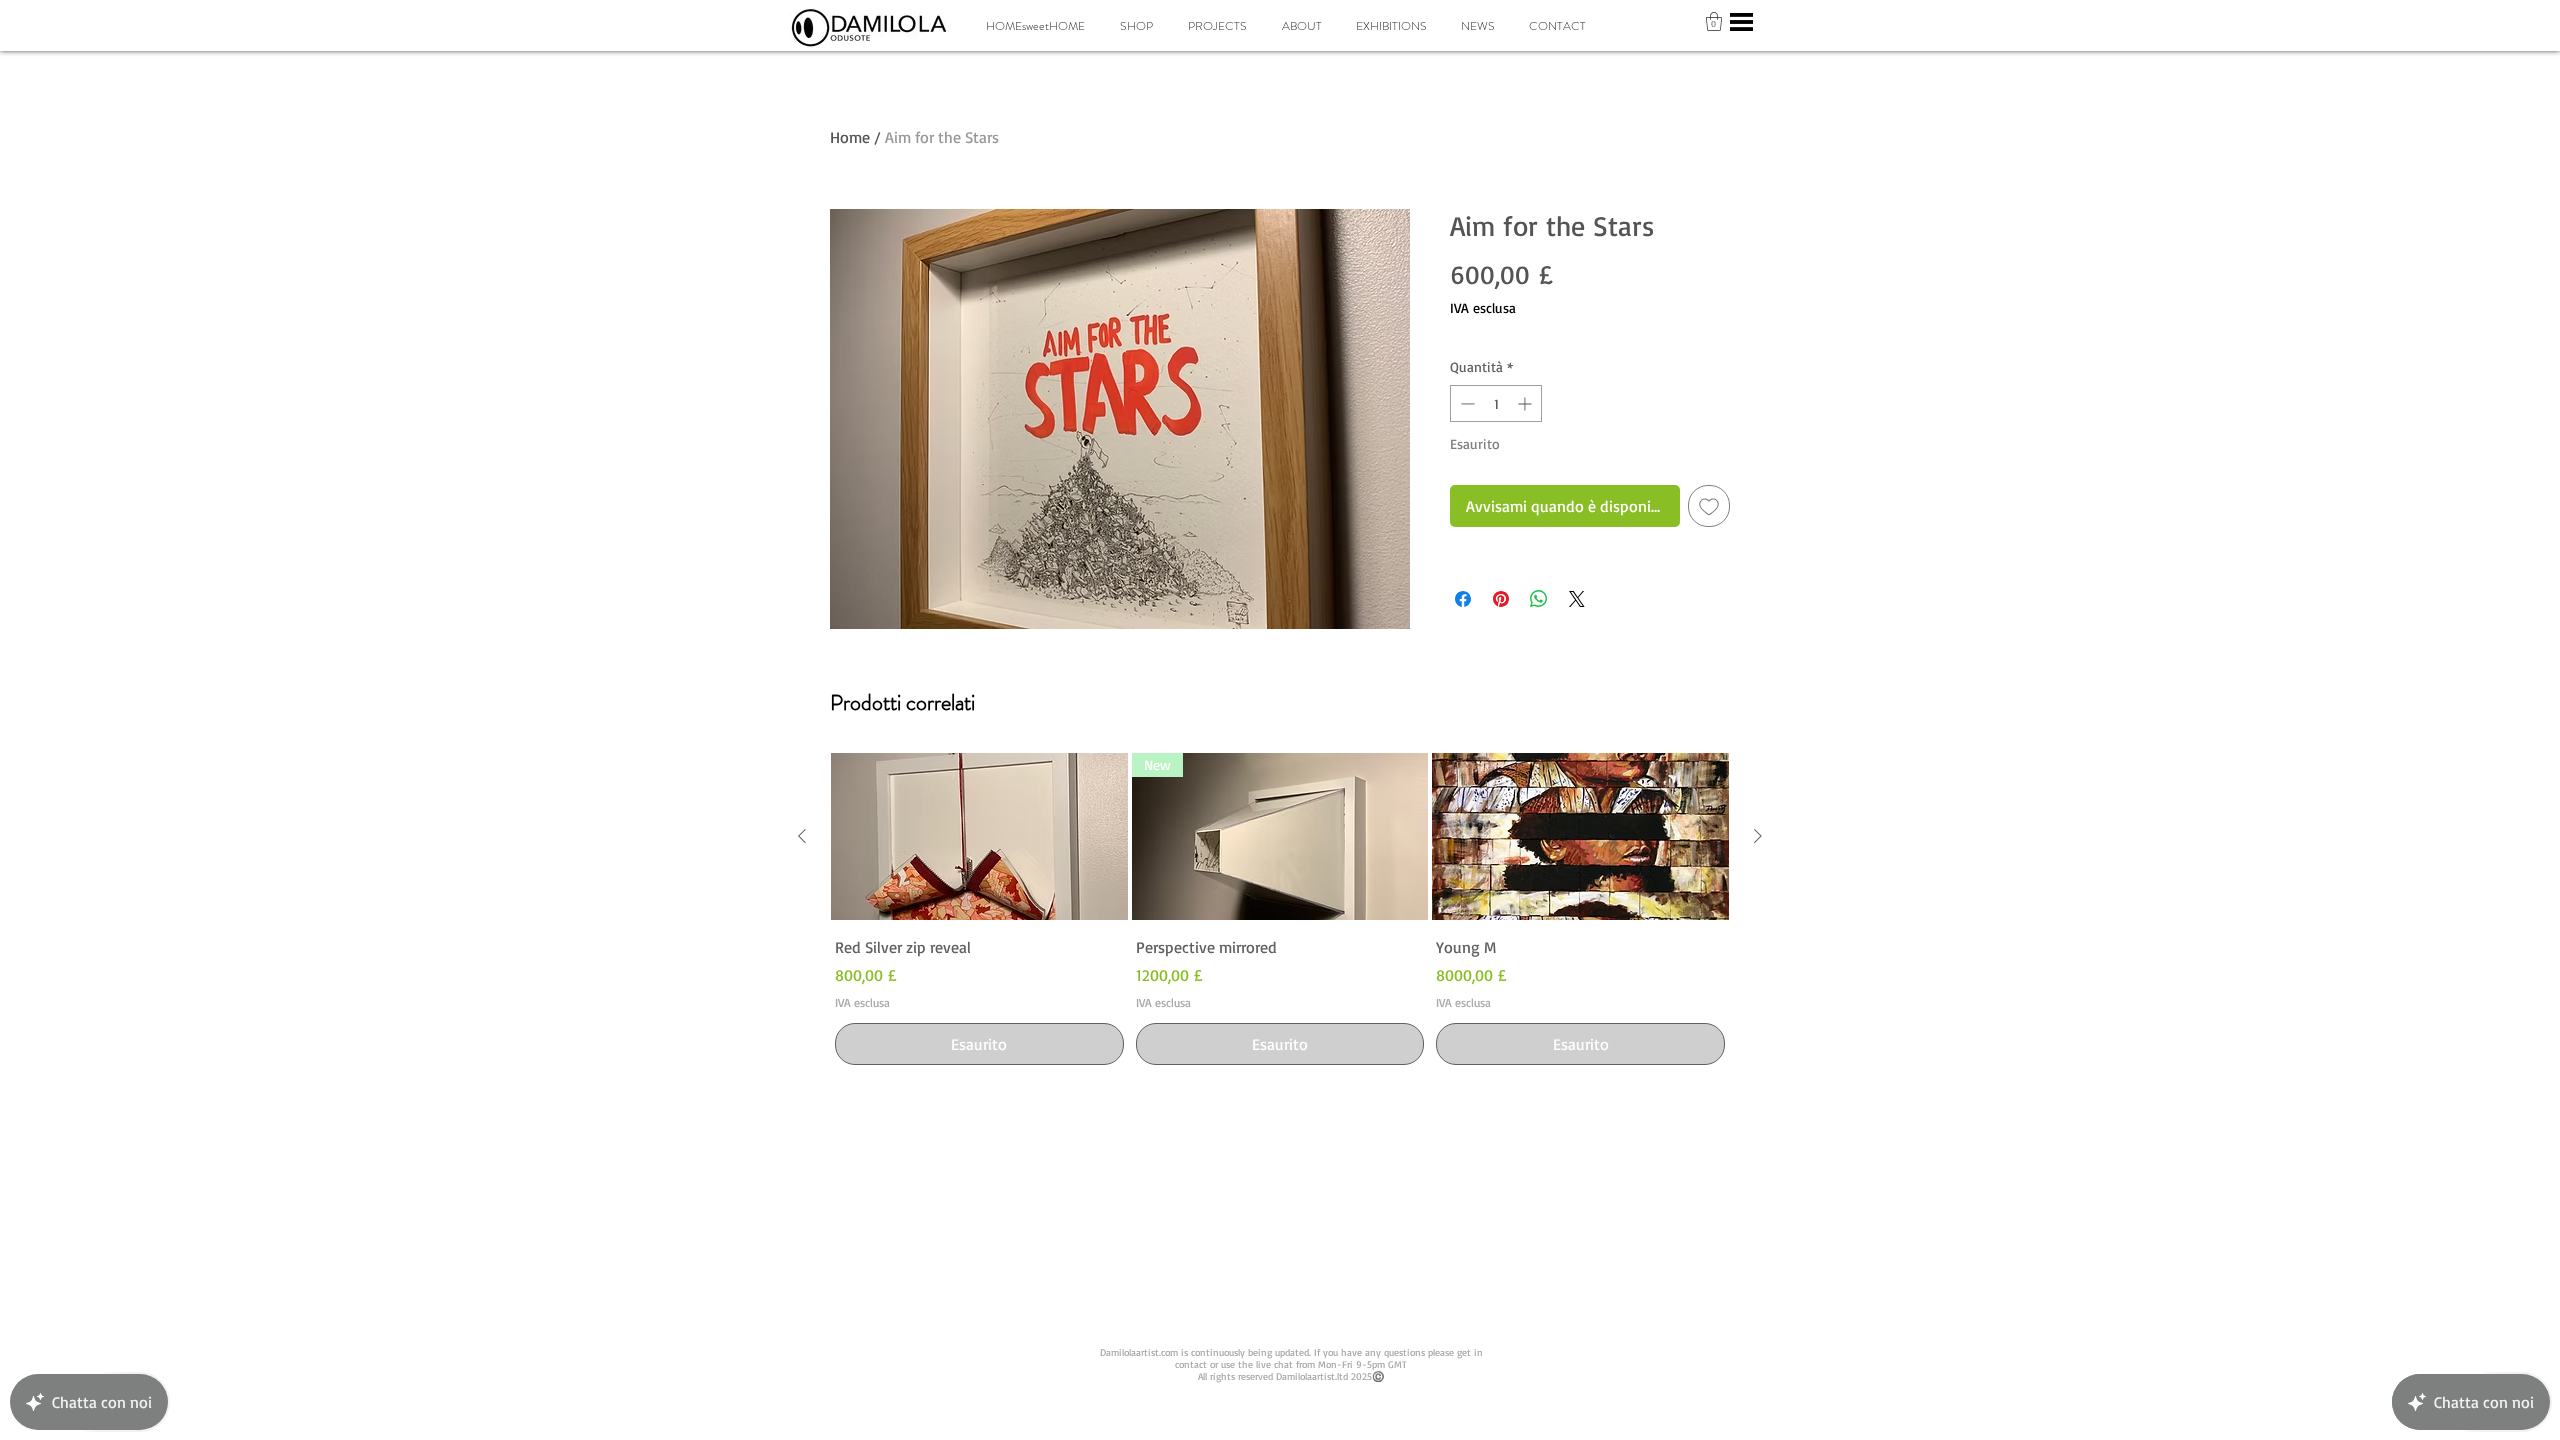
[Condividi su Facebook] (1463, 599)
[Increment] (1526, 403)
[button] (1714, 21)
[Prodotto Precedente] (802, 836)
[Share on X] (1577, 599)
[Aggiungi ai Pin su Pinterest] (1501, 599)
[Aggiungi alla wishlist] (1709, 506)
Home (850, 137)
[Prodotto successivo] (1758, 836)
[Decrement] (1465, 403)
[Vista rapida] (979, 836)
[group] (1280, 911)
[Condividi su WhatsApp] (1539, 599)
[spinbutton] (1496, 403)
